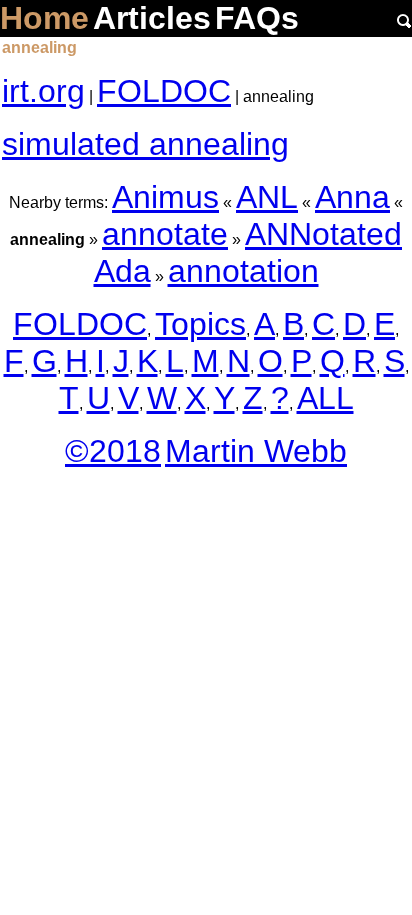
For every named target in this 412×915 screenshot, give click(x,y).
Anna (352, 197)
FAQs (257, 18)
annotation (243, 271)
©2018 (113, 451)
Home (44, 18)
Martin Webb (256, 451)
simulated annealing (145, 144)
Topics (200, 324)
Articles (152, 18)
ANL (267, 197)
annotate (165, 234)
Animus (165, 197)
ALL (325, 398)
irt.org (43, 91)
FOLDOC (164, 91)
